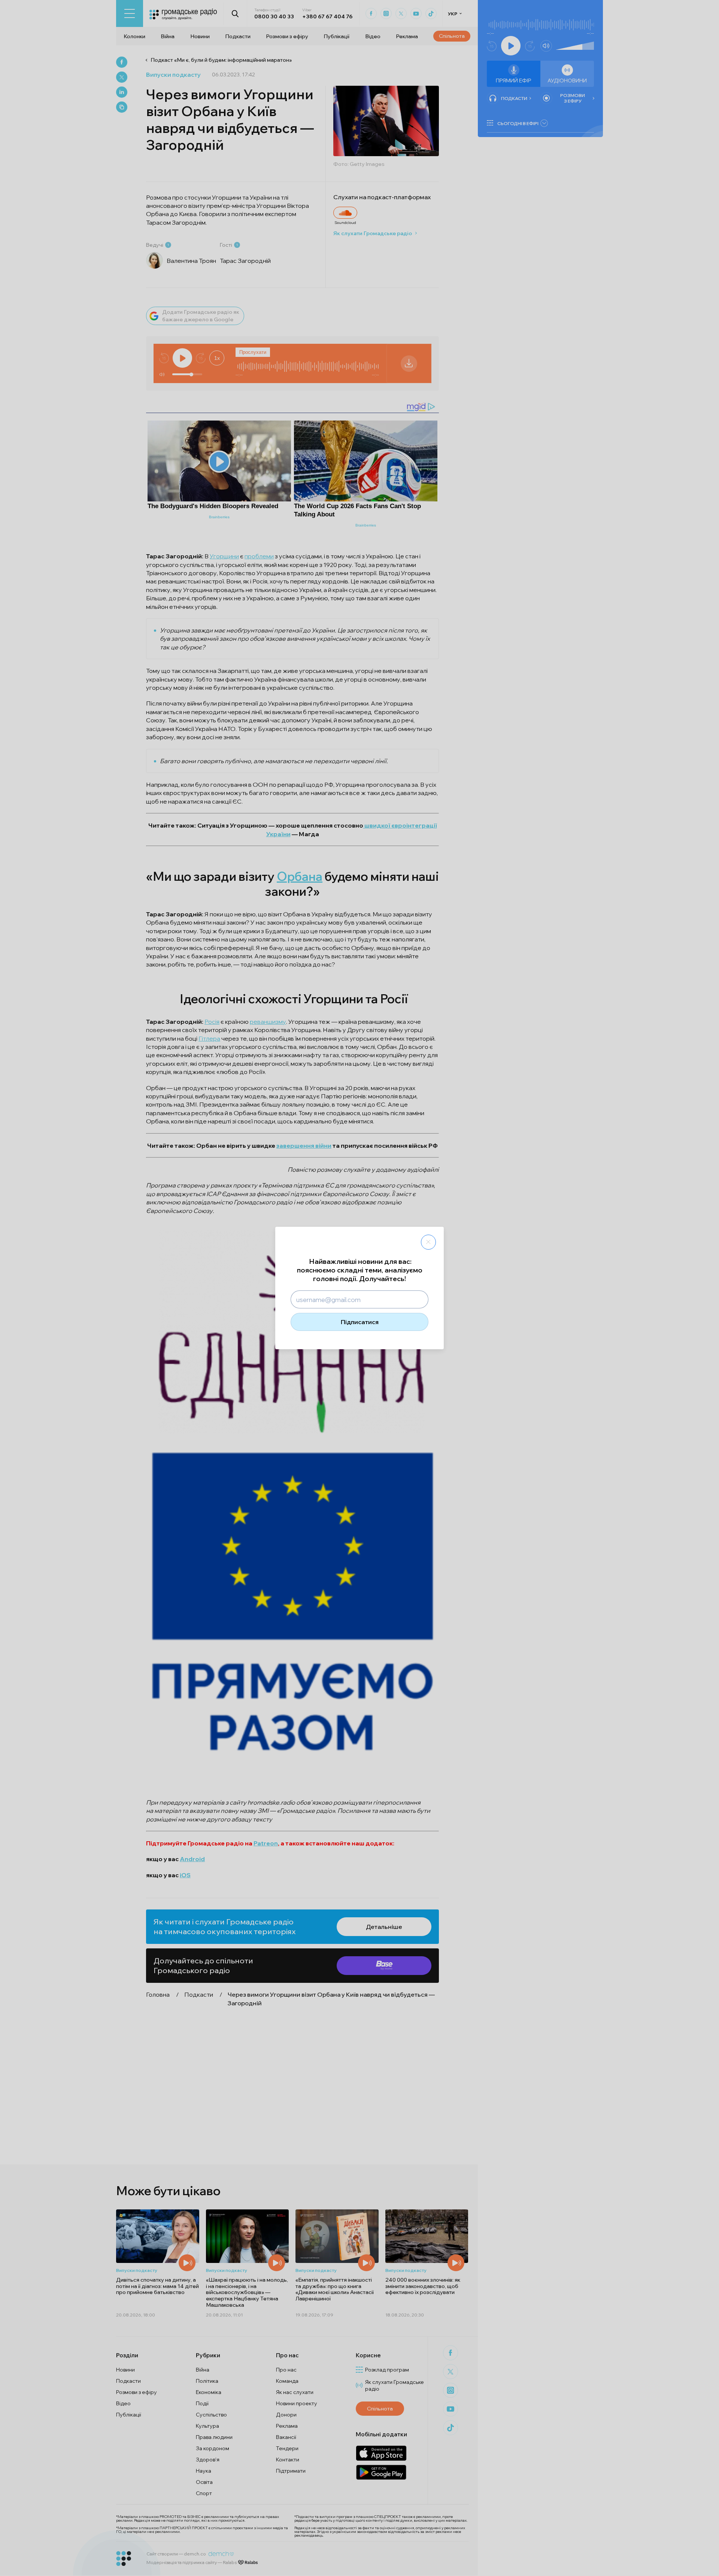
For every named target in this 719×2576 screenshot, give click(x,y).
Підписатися (360, 1322)
